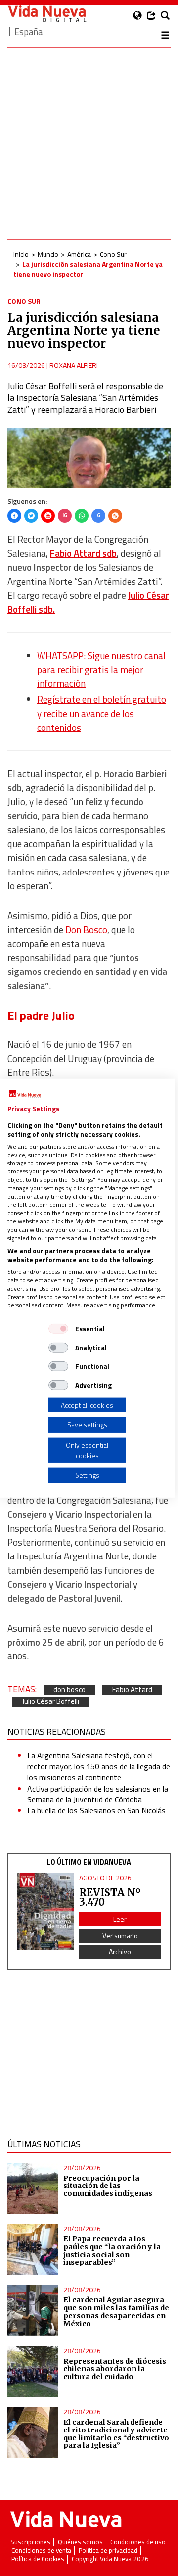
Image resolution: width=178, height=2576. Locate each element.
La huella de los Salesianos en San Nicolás (96, 1810)
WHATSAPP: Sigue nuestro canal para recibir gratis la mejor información (101, 670)
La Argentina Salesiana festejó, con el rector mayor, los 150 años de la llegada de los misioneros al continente (99, 1767)
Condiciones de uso (138, 2542)
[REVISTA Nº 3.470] (45, 1912)
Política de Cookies (38, 2559)
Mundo (48, 254)
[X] (31, 516)
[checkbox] (58, 1328)
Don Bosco (86, 930)
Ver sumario (120, 1935)
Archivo (120, 1952)
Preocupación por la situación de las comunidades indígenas (108, 2186)
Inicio (21, 254)
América (79, 254)
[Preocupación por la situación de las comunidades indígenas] (33, 2188)
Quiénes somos (80, 2542)
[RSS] (115, 516)
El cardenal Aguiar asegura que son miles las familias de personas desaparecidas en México (116, 2312)
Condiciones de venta (41, 2551)
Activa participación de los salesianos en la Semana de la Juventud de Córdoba (98, 1794)
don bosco (69, 1690)
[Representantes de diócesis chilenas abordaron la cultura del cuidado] (33, 2371)
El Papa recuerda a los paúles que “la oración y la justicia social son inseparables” (112, 2251)
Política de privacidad (108, 2551)
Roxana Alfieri (74, 365)
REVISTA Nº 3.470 (110, 1897)
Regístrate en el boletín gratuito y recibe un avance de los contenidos (102, 713)
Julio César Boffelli (51, 1702)
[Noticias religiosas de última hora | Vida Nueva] (47, 14)
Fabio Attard (132, 1690)
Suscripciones (30, 2542)
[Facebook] (14, 516)
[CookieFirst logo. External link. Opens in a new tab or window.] (25, 1094)
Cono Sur (113, 254)
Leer (120, 1919)
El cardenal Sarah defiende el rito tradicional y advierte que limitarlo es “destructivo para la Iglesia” (116, 2434)
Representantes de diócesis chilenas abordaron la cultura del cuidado (115, 2369)
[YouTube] (48, 516)
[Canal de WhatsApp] (82, 516)
